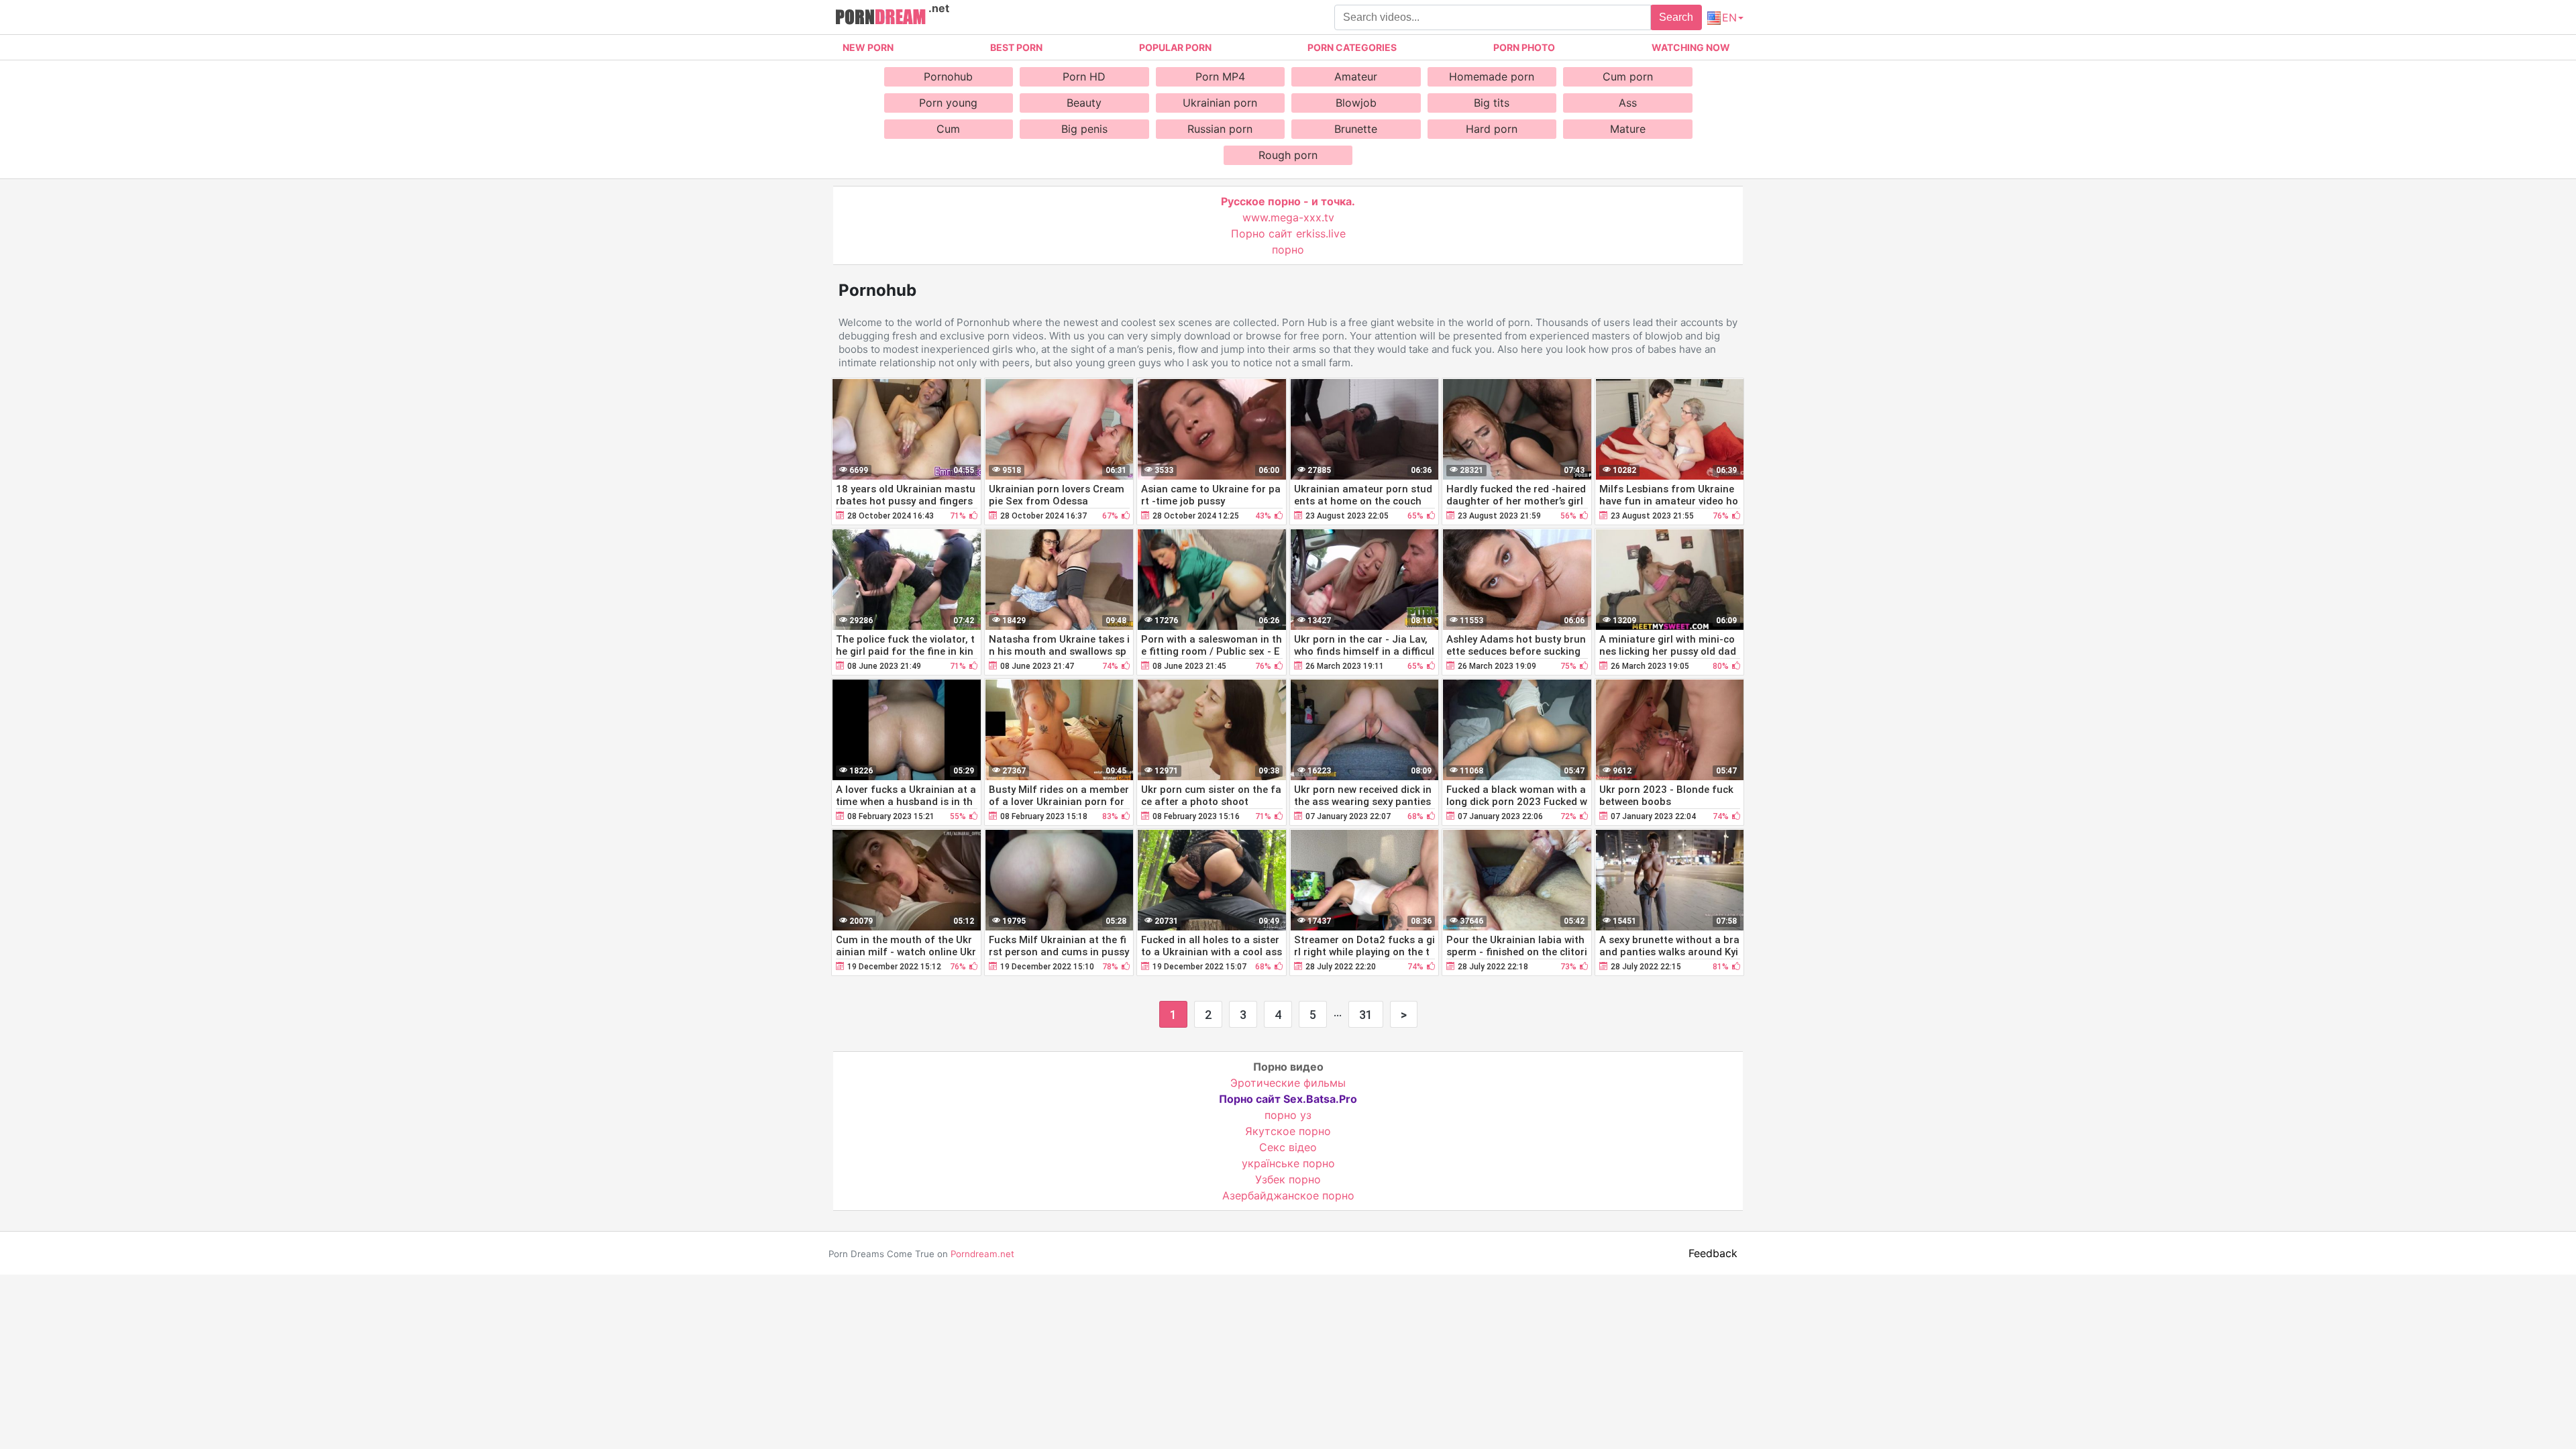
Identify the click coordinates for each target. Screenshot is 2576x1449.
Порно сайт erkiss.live (1288, 233)
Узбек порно (1288, 1179)
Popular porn (1175, 47)
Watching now (1691, 47)
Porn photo (1524, 47)
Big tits (1492, 103)
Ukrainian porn (1220, 103)
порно (1288, 250)
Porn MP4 (1220, 76)
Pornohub (948, 76)
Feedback (1713, 1253)
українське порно (1288, 1163)
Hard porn (1492, 129)
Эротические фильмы (1288, 1083)
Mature (1628, 129)
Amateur (1356, 76)
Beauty (1084, 103)
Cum (948, 129)
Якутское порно (1288, 1131)
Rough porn (1288, 155)
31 (1366, 1015)
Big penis (1084, 129)
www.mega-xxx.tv (1288, 217)
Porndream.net (982, 1254)
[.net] (880, 19)
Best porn (1016, 47)
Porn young (948, 103)
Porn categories (1352, 47)
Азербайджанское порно (1288, 1195)
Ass (1628, 103)
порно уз (1288, 1115)
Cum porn (1628, 76)
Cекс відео (1288, 1147)
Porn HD (1084, 76)
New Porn (868, 47)
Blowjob (1356, 103)
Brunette (1356, 129)
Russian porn (1220, 129)
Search (1676, 17)
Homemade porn (1492, 76)
